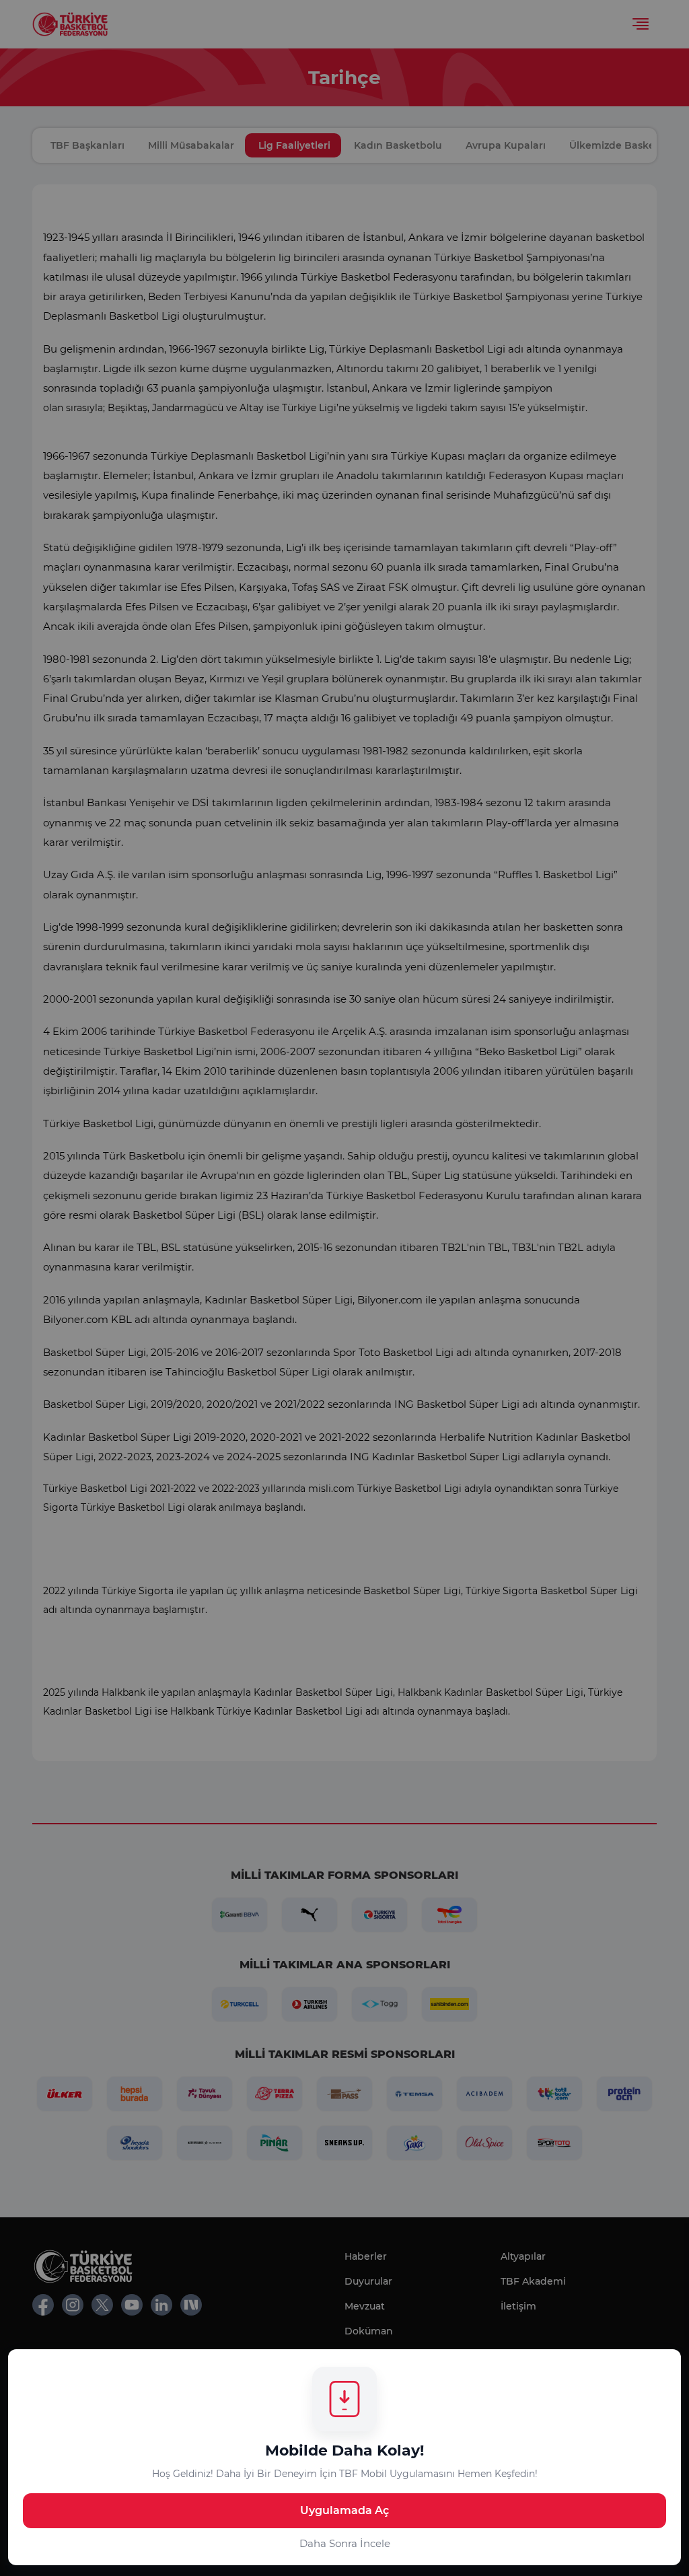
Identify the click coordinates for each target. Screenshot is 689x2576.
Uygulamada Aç (344, 2510)
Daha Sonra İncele (345, 2543)
